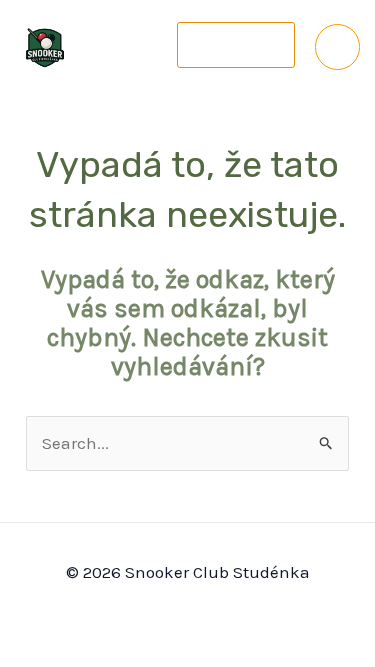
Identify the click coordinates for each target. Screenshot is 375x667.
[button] (236, 45)
